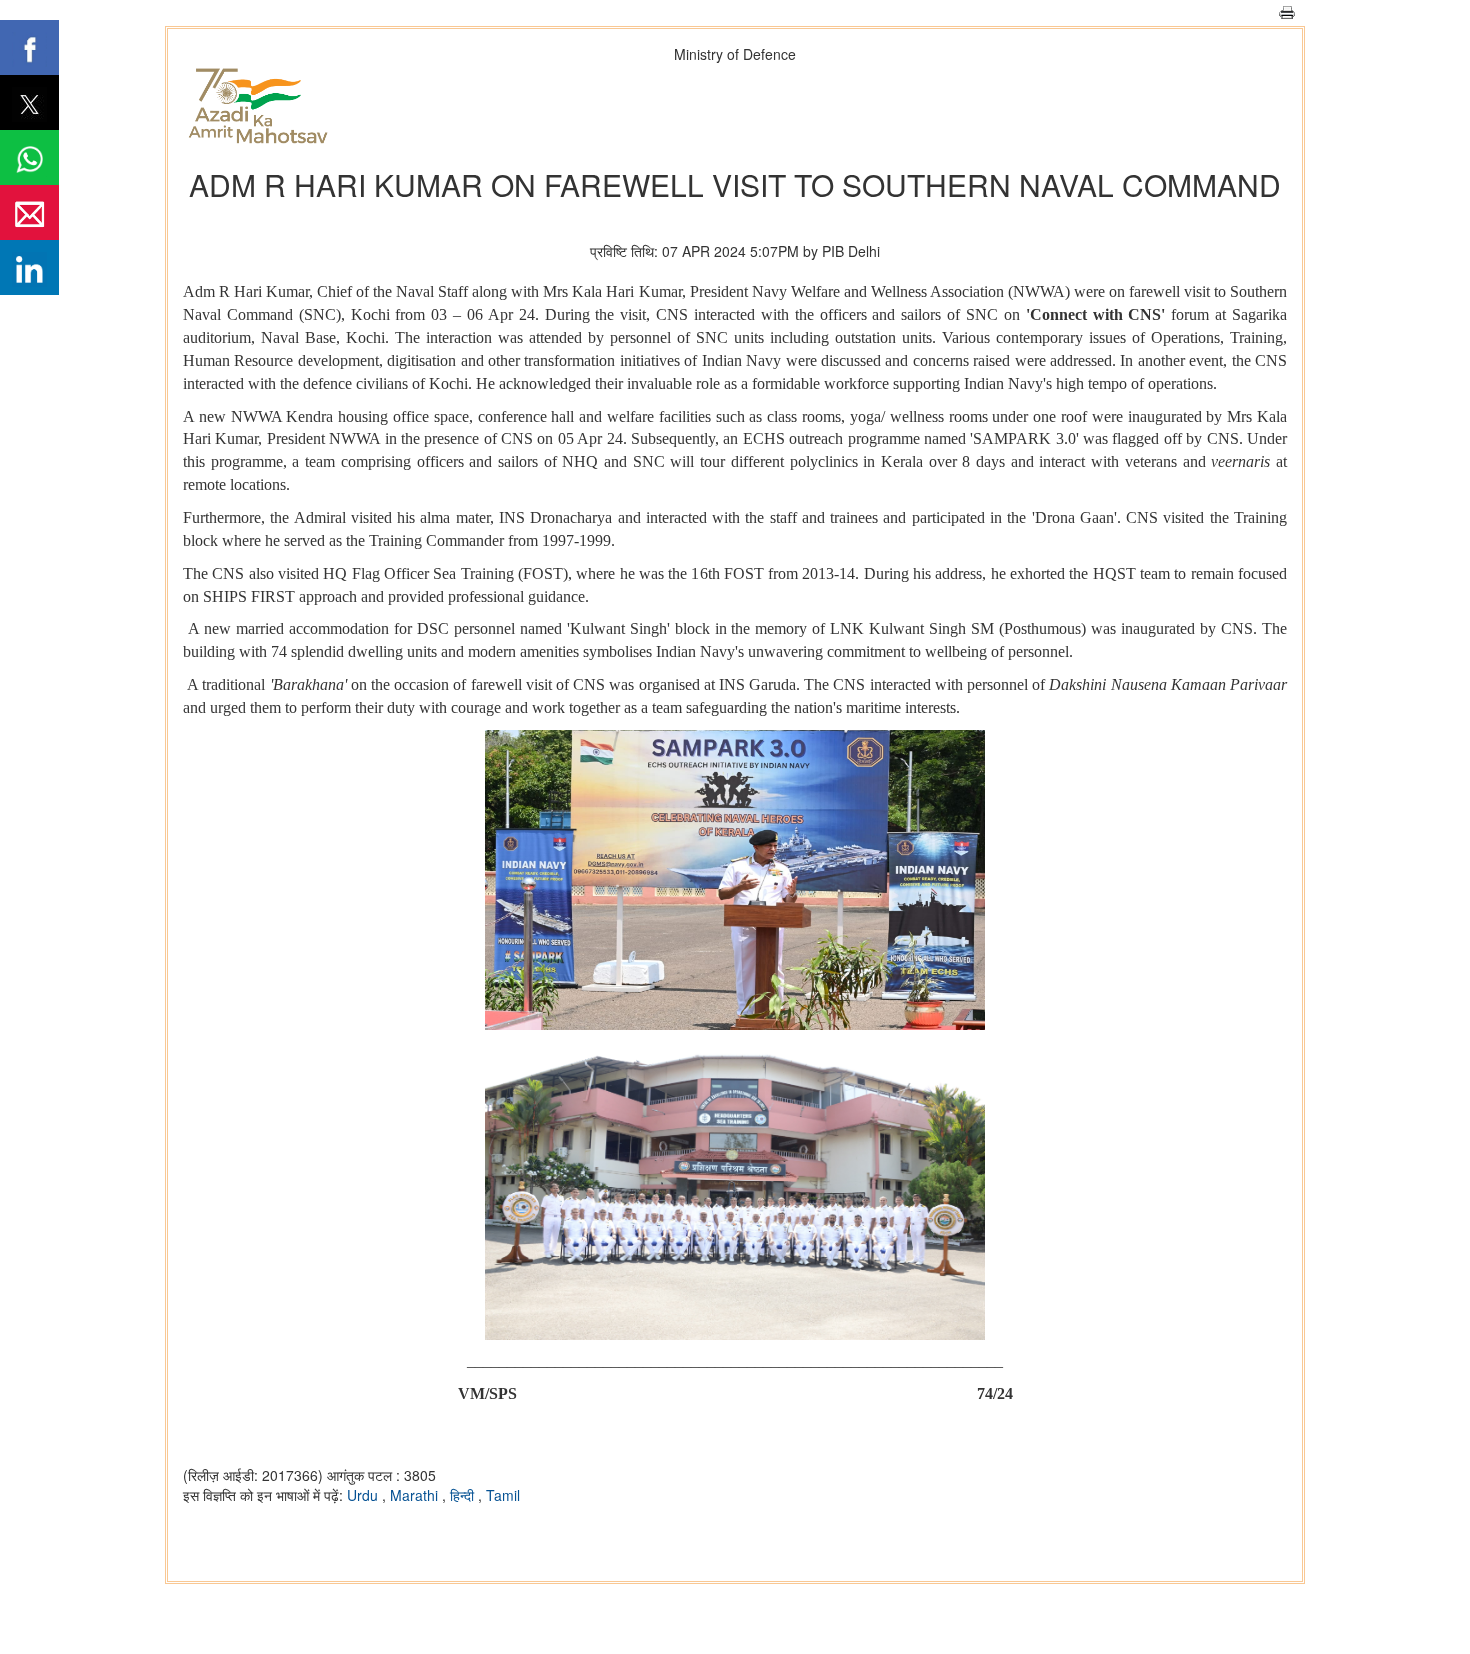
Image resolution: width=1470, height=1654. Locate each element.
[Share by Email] (29, 212)
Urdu (364, 1495)
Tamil (503, 1495)
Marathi (416, 1495)
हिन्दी (464, 1495)
